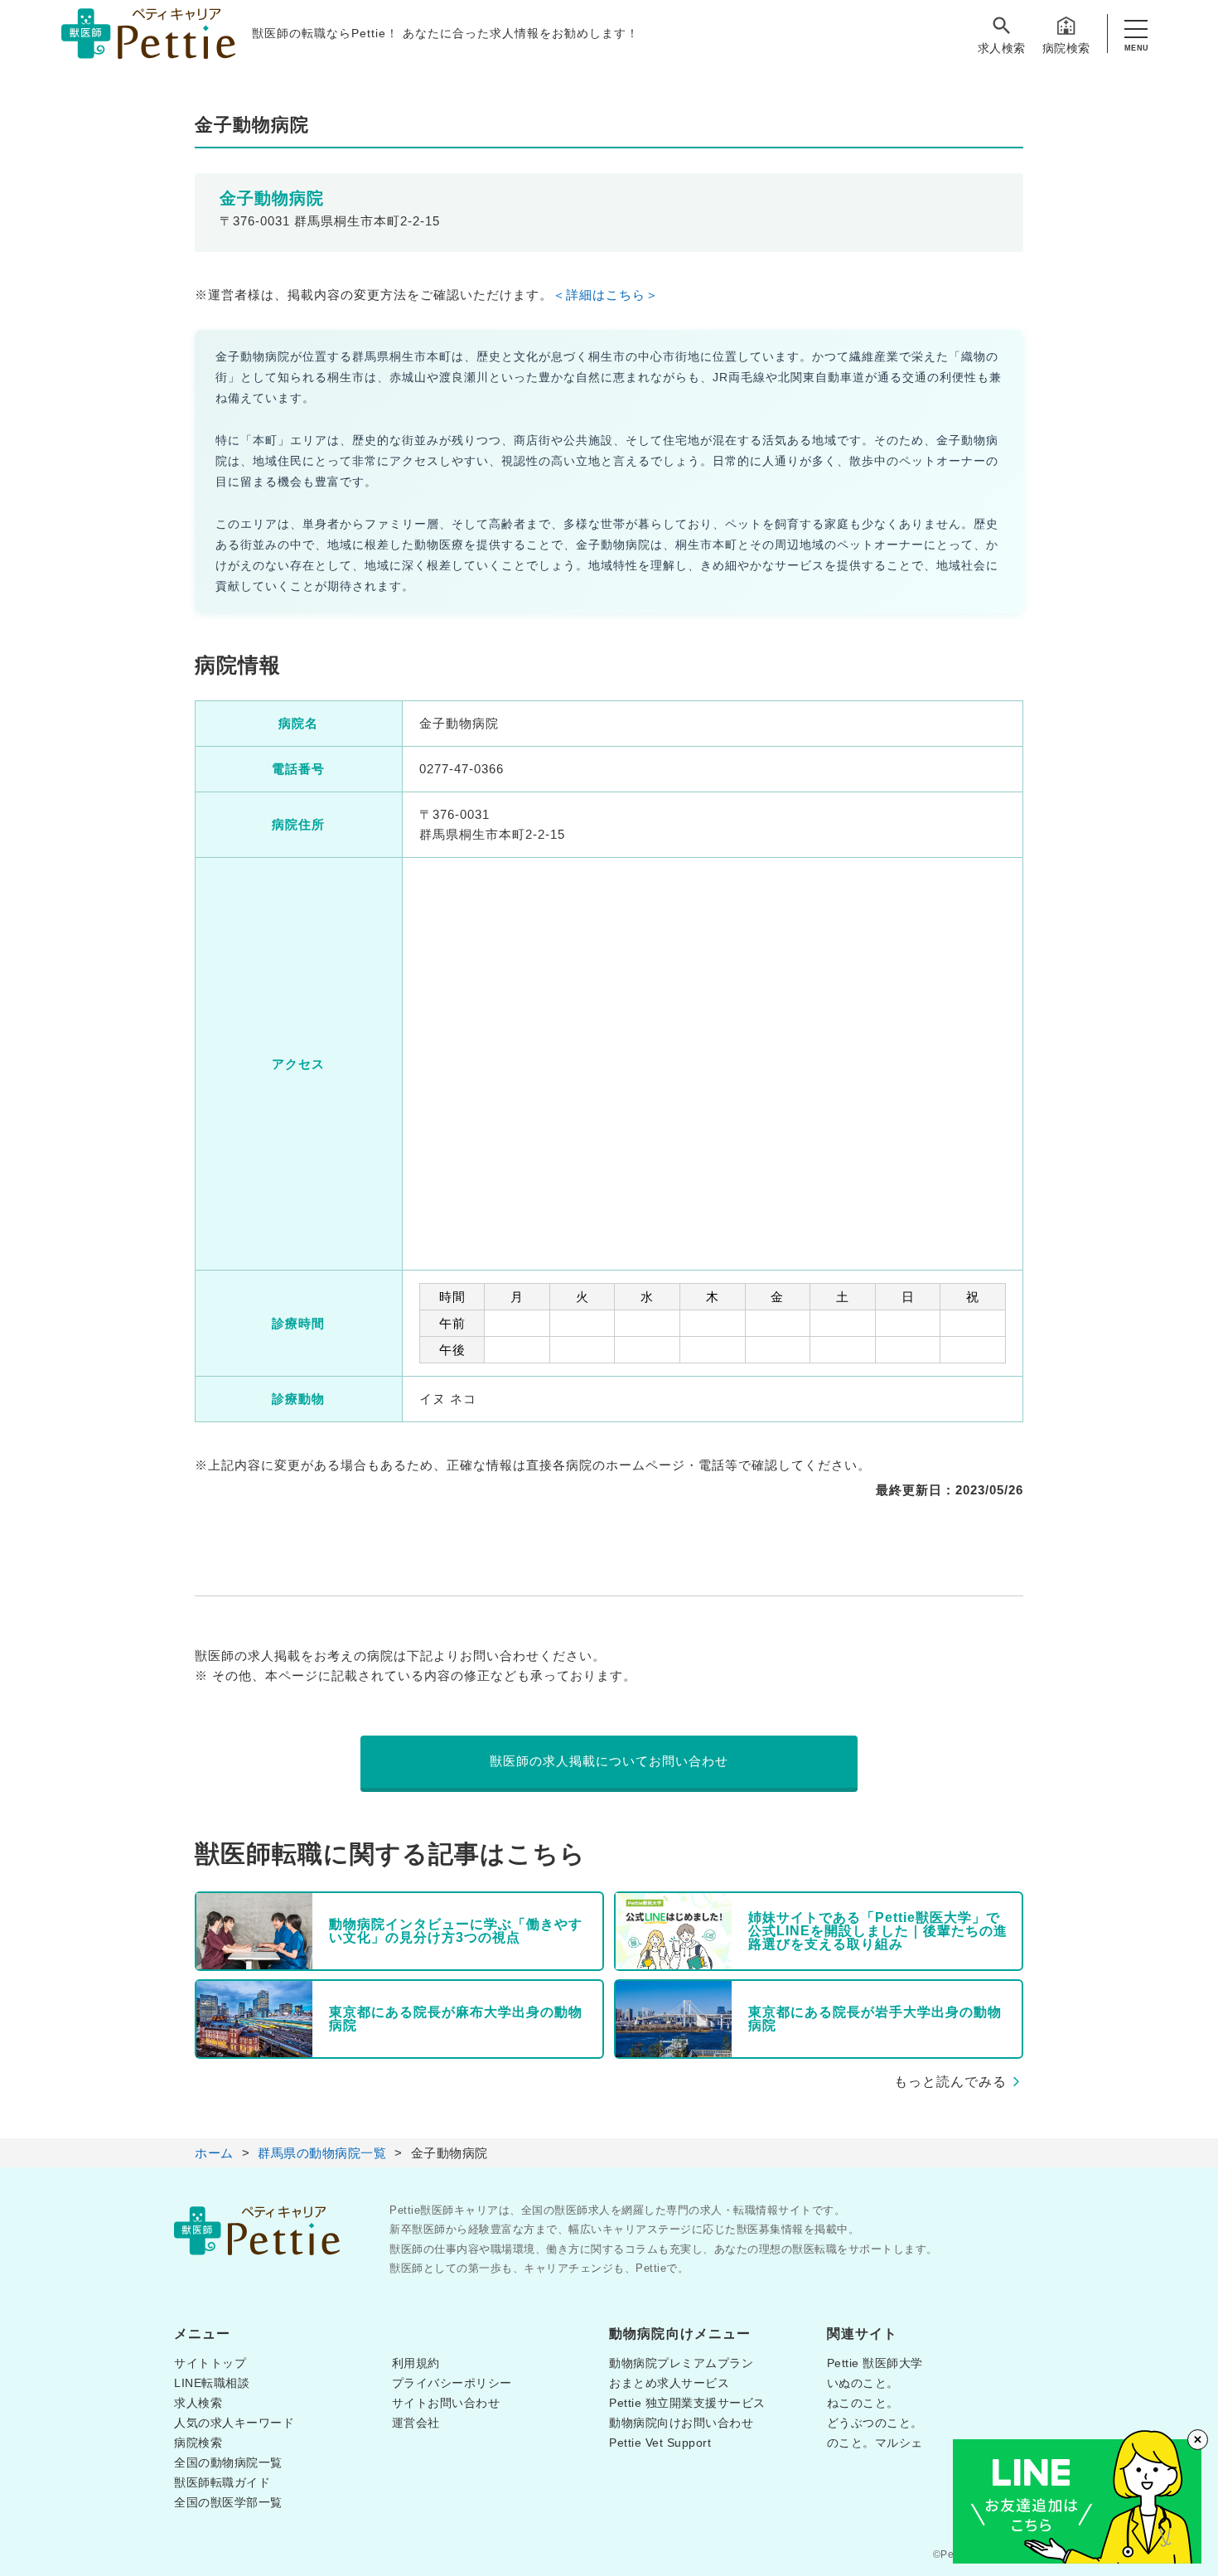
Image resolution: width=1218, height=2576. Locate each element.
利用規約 (416, 2363)
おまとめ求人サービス (669, 2383)
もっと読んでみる (950, 2082)
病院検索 (1066, 48)
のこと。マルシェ (875, 2443)
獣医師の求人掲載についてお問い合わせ (609, 1761)
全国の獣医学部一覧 (228, 2502)
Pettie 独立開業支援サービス (687, 2403)
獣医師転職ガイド (222, 2482)
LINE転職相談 (212, 2383)
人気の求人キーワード (234, 2423)
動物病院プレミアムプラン (681, 2363)
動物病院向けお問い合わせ (681, 2423)
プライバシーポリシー (452, 2383)
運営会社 (416, 2423)
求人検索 (1002, 48)
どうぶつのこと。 (875, 2423)
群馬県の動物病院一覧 (322, 2153)
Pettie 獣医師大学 (875, 2363)
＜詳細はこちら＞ (606, 295)
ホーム (214, 2153)
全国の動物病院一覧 (228, 2462)
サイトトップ (210, 2363)
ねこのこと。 (863, 2403)
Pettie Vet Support (660, 2443)
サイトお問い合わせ (446, 2403)
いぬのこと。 (863, 2383)
